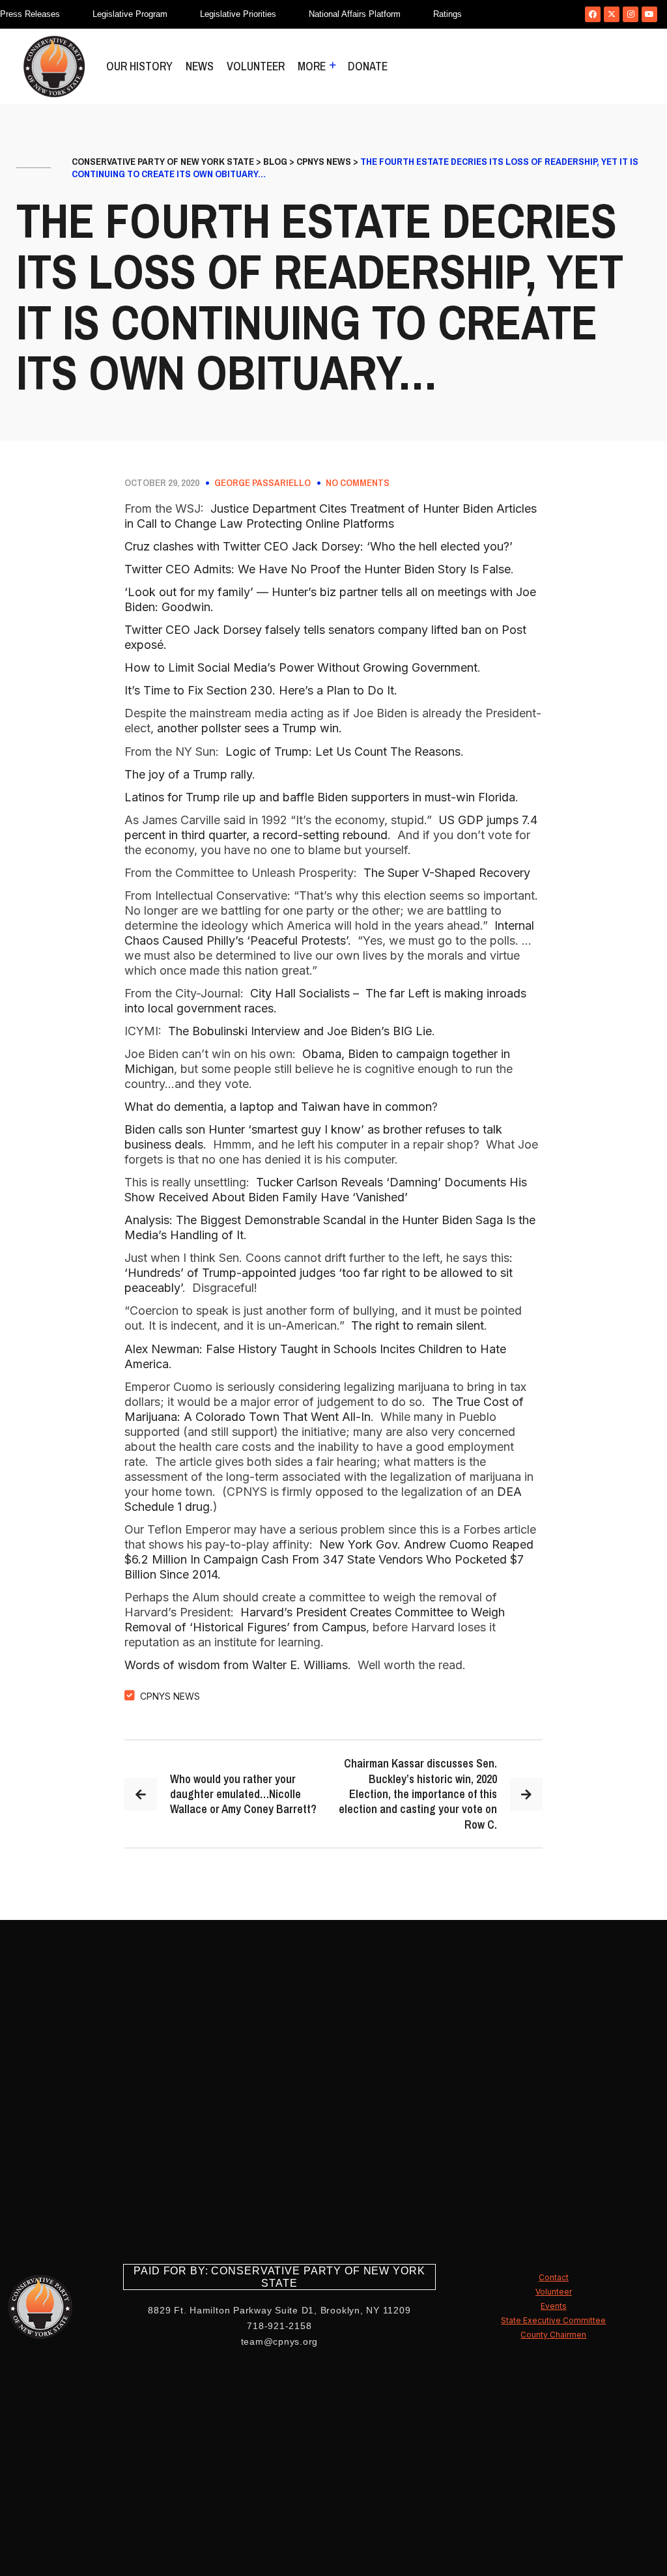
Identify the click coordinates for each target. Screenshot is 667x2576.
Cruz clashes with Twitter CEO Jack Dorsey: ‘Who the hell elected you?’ (319, 546)
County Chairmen (553, 2335)
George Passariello (263, 483)
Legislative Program (130, 14)
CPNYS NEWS (170, 1696)
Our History (139, 66)
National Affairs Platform (355, 14)
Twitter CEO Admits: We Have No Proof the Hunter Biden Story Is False (318, 569)
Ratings (447, 14)
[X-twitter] (612, 14)
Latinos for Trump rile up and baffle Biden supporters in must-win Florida (320, 797)
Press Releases (30, 14)
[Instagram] (631, 14)
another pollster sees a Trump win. (249, 728)
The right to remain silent (418, 1325)
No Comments (358, 483)
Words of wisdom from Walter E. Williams (236, 1665)
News (200, 66)
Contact (554, 2277)
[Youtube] (649, 14)
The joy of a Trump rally (188, 774)
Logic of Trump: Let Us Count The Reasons (343, 751)
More (312, 66)
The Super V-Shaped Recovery (447, 873)
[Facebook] (593, 14)
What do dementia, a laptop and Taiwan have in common (278, 1107)
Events (554, 2306)
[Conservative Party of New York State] (54, 66)
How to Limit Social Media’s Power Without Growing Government (301, 667)
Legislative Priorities (238, 14)
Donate (368, 66)
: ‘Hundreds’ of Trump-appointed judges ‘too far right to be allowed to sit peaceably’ (320, 1273)
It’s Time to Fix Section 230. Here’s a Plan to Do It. (261, 690)
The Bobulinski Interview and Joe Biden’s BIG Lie (300, 1031)
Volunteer (256, 66)
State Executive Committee (553, 2320)
